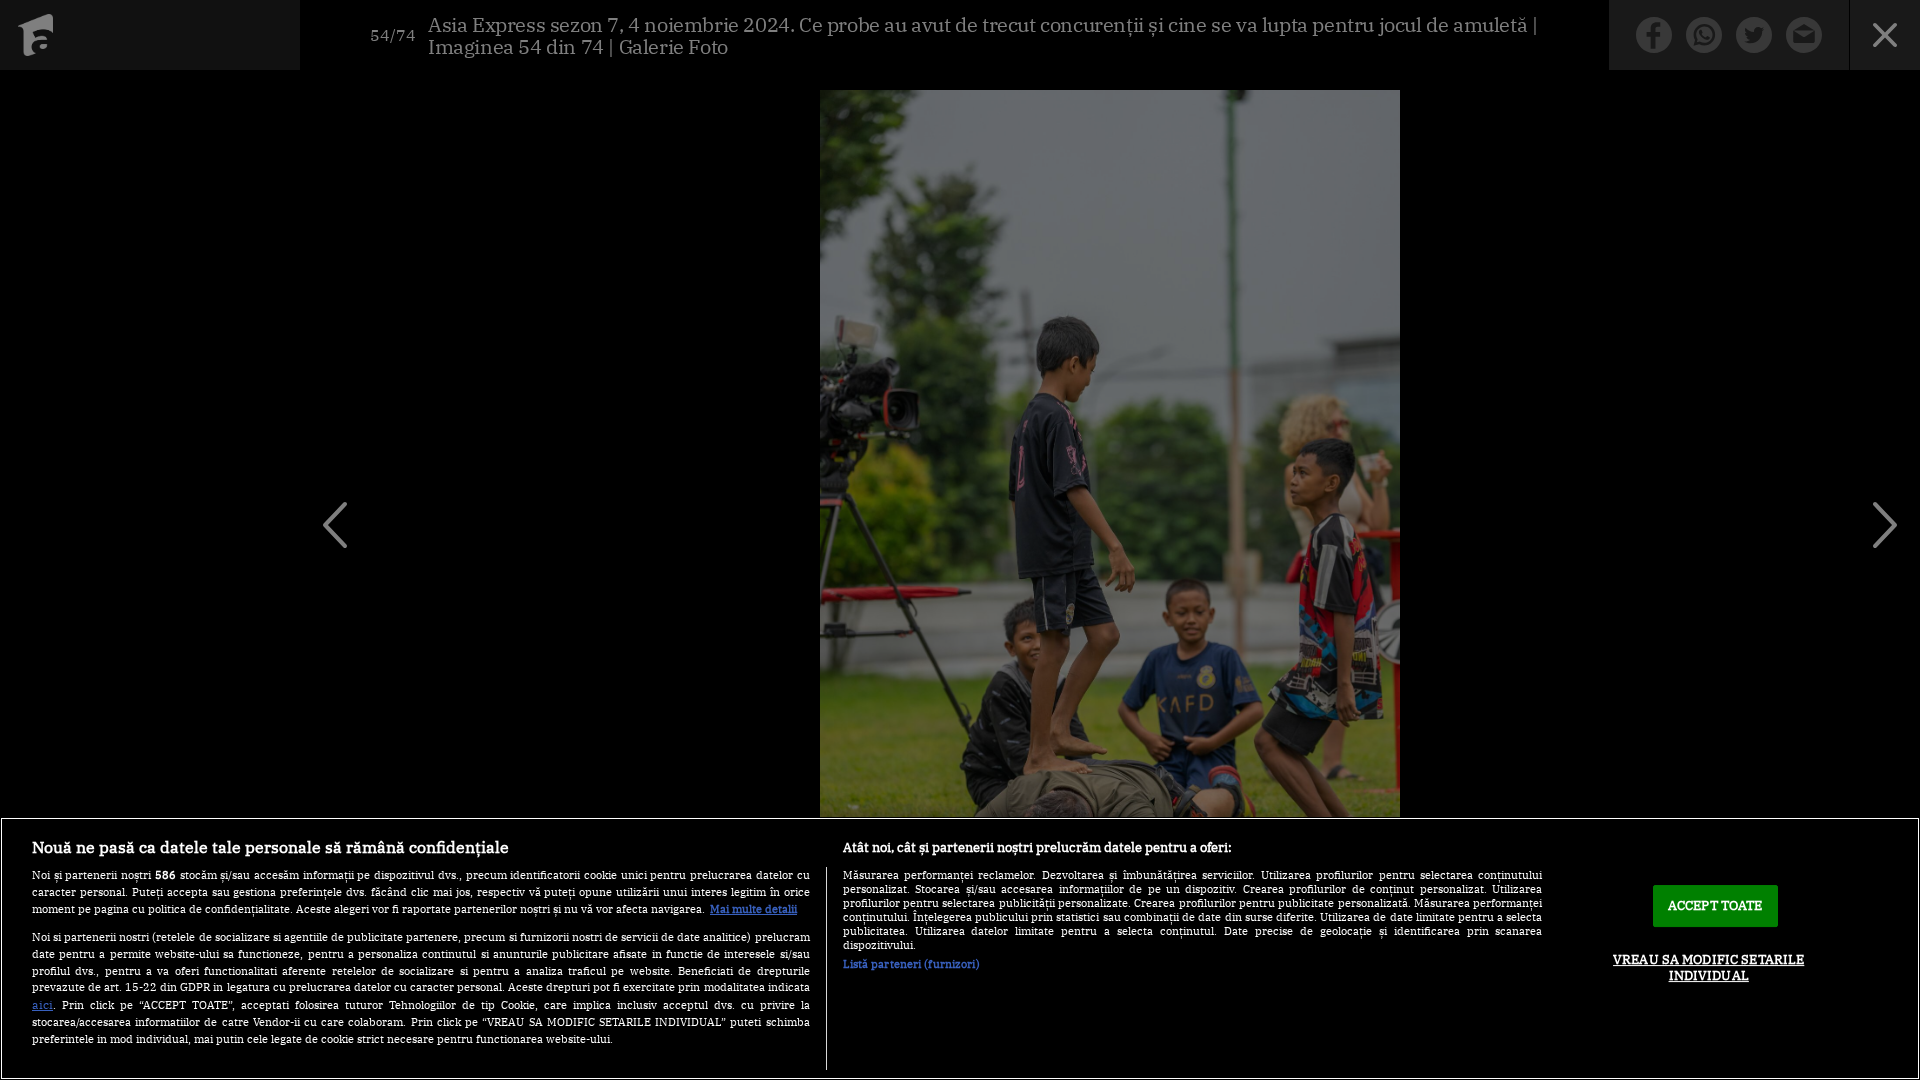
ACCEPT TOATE (1715, 905)
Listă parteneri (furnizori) (911, 964)
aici (42, 1004)
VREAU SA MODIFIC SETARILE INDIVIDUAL (1708, 967)
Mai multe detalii (753, 909)
